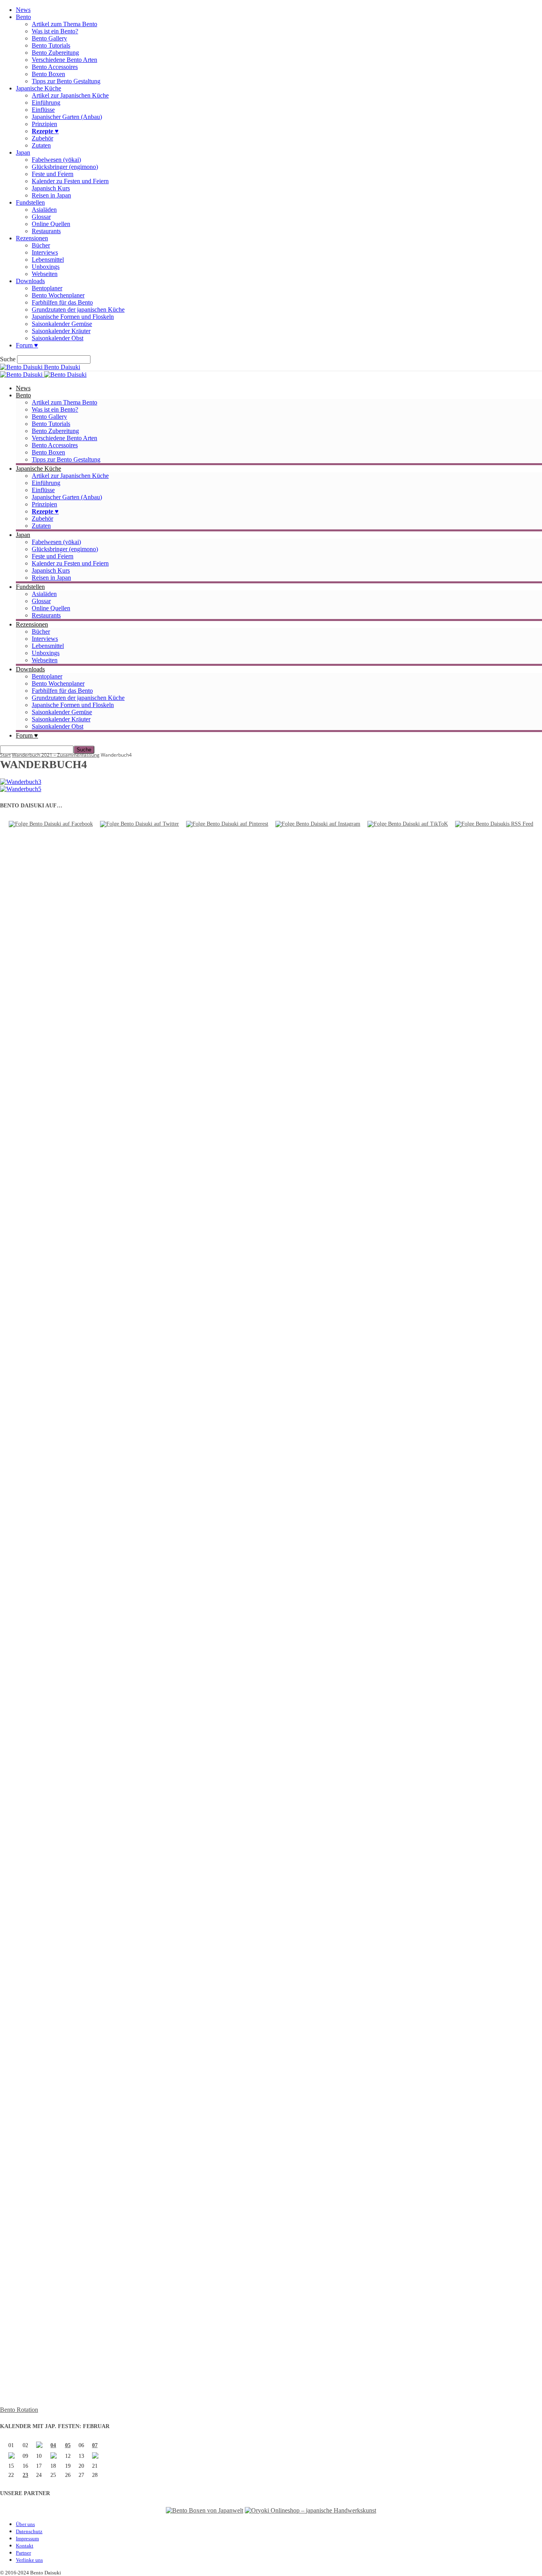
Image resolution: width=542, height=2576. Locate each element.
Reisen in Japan (51, 195)
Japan (23, 152)
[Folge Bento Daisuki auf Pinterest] (227, 824)
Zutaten (41, 145)
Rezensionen (32, 238)
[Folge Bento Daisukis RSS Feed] (494, 824)
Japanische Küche (38, 88)
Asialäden (44, 210)
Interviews (45, 252)
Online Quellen (51, 224)
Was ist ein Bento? (55, 31)
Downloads (30, 281)
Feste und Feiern (53, 174)
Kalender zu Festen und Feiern (70, 181)
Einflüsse (43, 110)
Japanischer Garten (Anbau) (67, 117)
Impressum (27, 2539)
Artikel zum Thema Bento (64, 24)
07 (95, 2445)
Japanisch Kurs (51, 188)
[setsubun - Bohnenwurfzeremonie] (39, 2446)
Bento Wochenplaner (58, 295)
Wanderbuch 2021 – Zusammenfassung (56, 755)
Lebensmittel (48, 260)
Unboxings (46, 267)
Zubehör (42, 138)
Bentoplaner (47, 288)
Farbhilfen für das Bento (62, 302)
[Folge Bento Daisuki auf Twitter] (139, 824)
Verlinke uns (29, 2560)
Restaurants (46, 231)
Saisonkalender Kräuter (61, 331)
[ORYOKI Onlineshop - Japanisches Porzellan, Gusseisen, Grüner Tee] (310, 2510)
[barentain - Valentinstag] (95, 2457)
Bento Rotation (19, 2410)
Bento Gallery (49, 38)
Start (5, 755)
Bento (23, 17)
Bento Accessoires (55, 67)
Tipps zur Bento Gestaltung (66, 81)
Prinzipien (44, 124)
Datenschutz (29, 2531)
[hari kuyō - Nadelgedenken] (12, 2457)
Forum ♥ (27, 345)
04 (53, 2445)
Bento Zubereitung (55, 53)
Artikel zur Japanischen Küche (70, 95)
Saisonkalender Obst (58, 338)
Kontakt (25, 2546)
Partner (23, 2553)
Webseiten (45, 274)
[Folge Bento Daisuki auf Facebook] (51, 824)
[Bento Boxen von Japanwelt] (205, 2510)
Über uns (25, 2524)
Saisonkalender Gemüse (62, 324)
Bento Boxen (48, 74)
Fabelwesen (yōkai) (56, 160)
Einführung (46, 103)
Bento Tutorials (51, 45)
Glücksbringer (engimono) (65, 167)
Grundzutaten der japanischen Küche (78, 310)
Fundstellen (30, 202)
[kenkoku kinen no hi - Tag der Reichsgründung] (54, 2457)
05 (68, 2445)
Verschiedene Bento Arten (64, 60)
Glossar (41, 217)
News (23, 10)
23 (25, 2475)
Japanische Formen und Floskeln (73, 317)
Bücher (41, 245)
